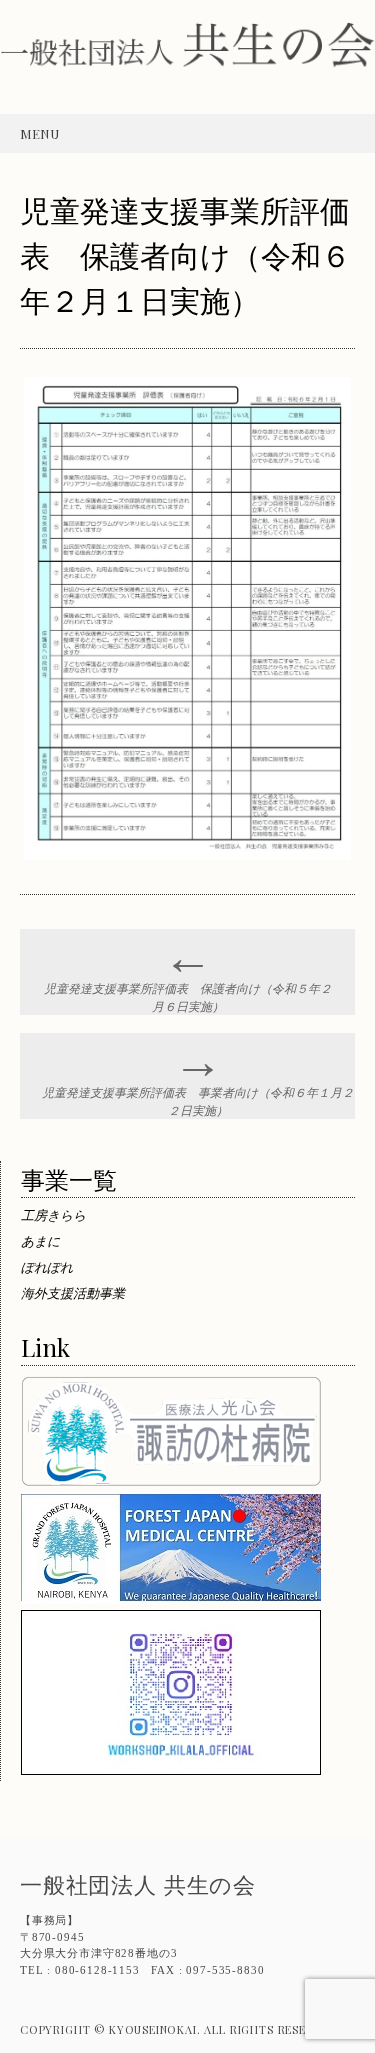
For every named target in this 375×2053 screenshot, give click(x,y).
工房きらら (53, 1214)
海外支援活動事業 (73, 1292)
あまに (40, 1240)
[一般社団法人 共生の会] (187, 71)
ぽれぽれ (47, 1266)
